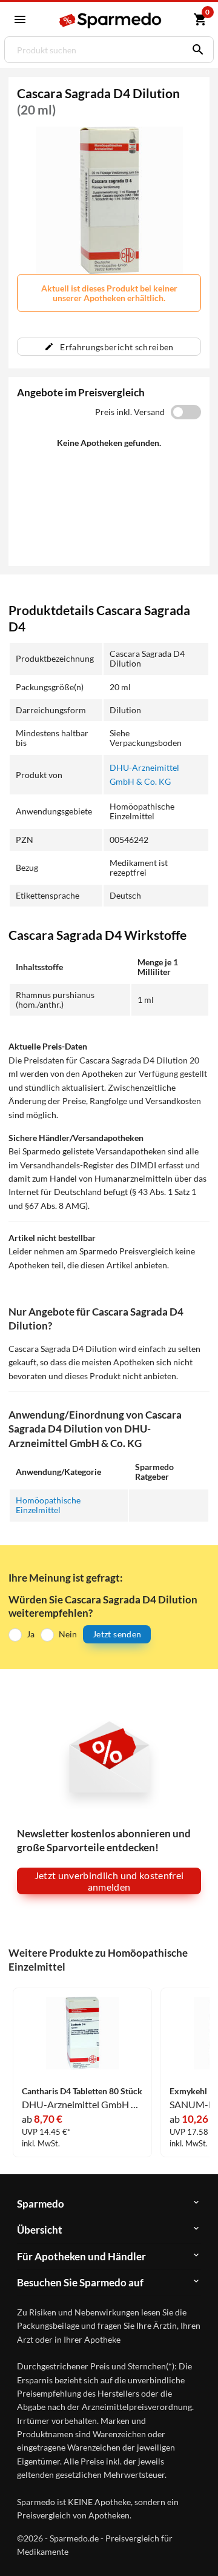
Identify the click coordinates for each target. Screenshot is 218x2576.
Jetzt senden (117, 1634)
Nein (68, 1634)
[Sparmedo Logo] (111, 20)
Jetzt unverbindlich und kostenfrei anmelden (109, 1881)
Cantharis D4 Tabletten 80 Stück (82, 2091)
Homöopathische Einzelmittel (48, 1505)
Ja (31, 1634)
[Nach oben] (199, 2548)
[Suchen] (195, 50)
